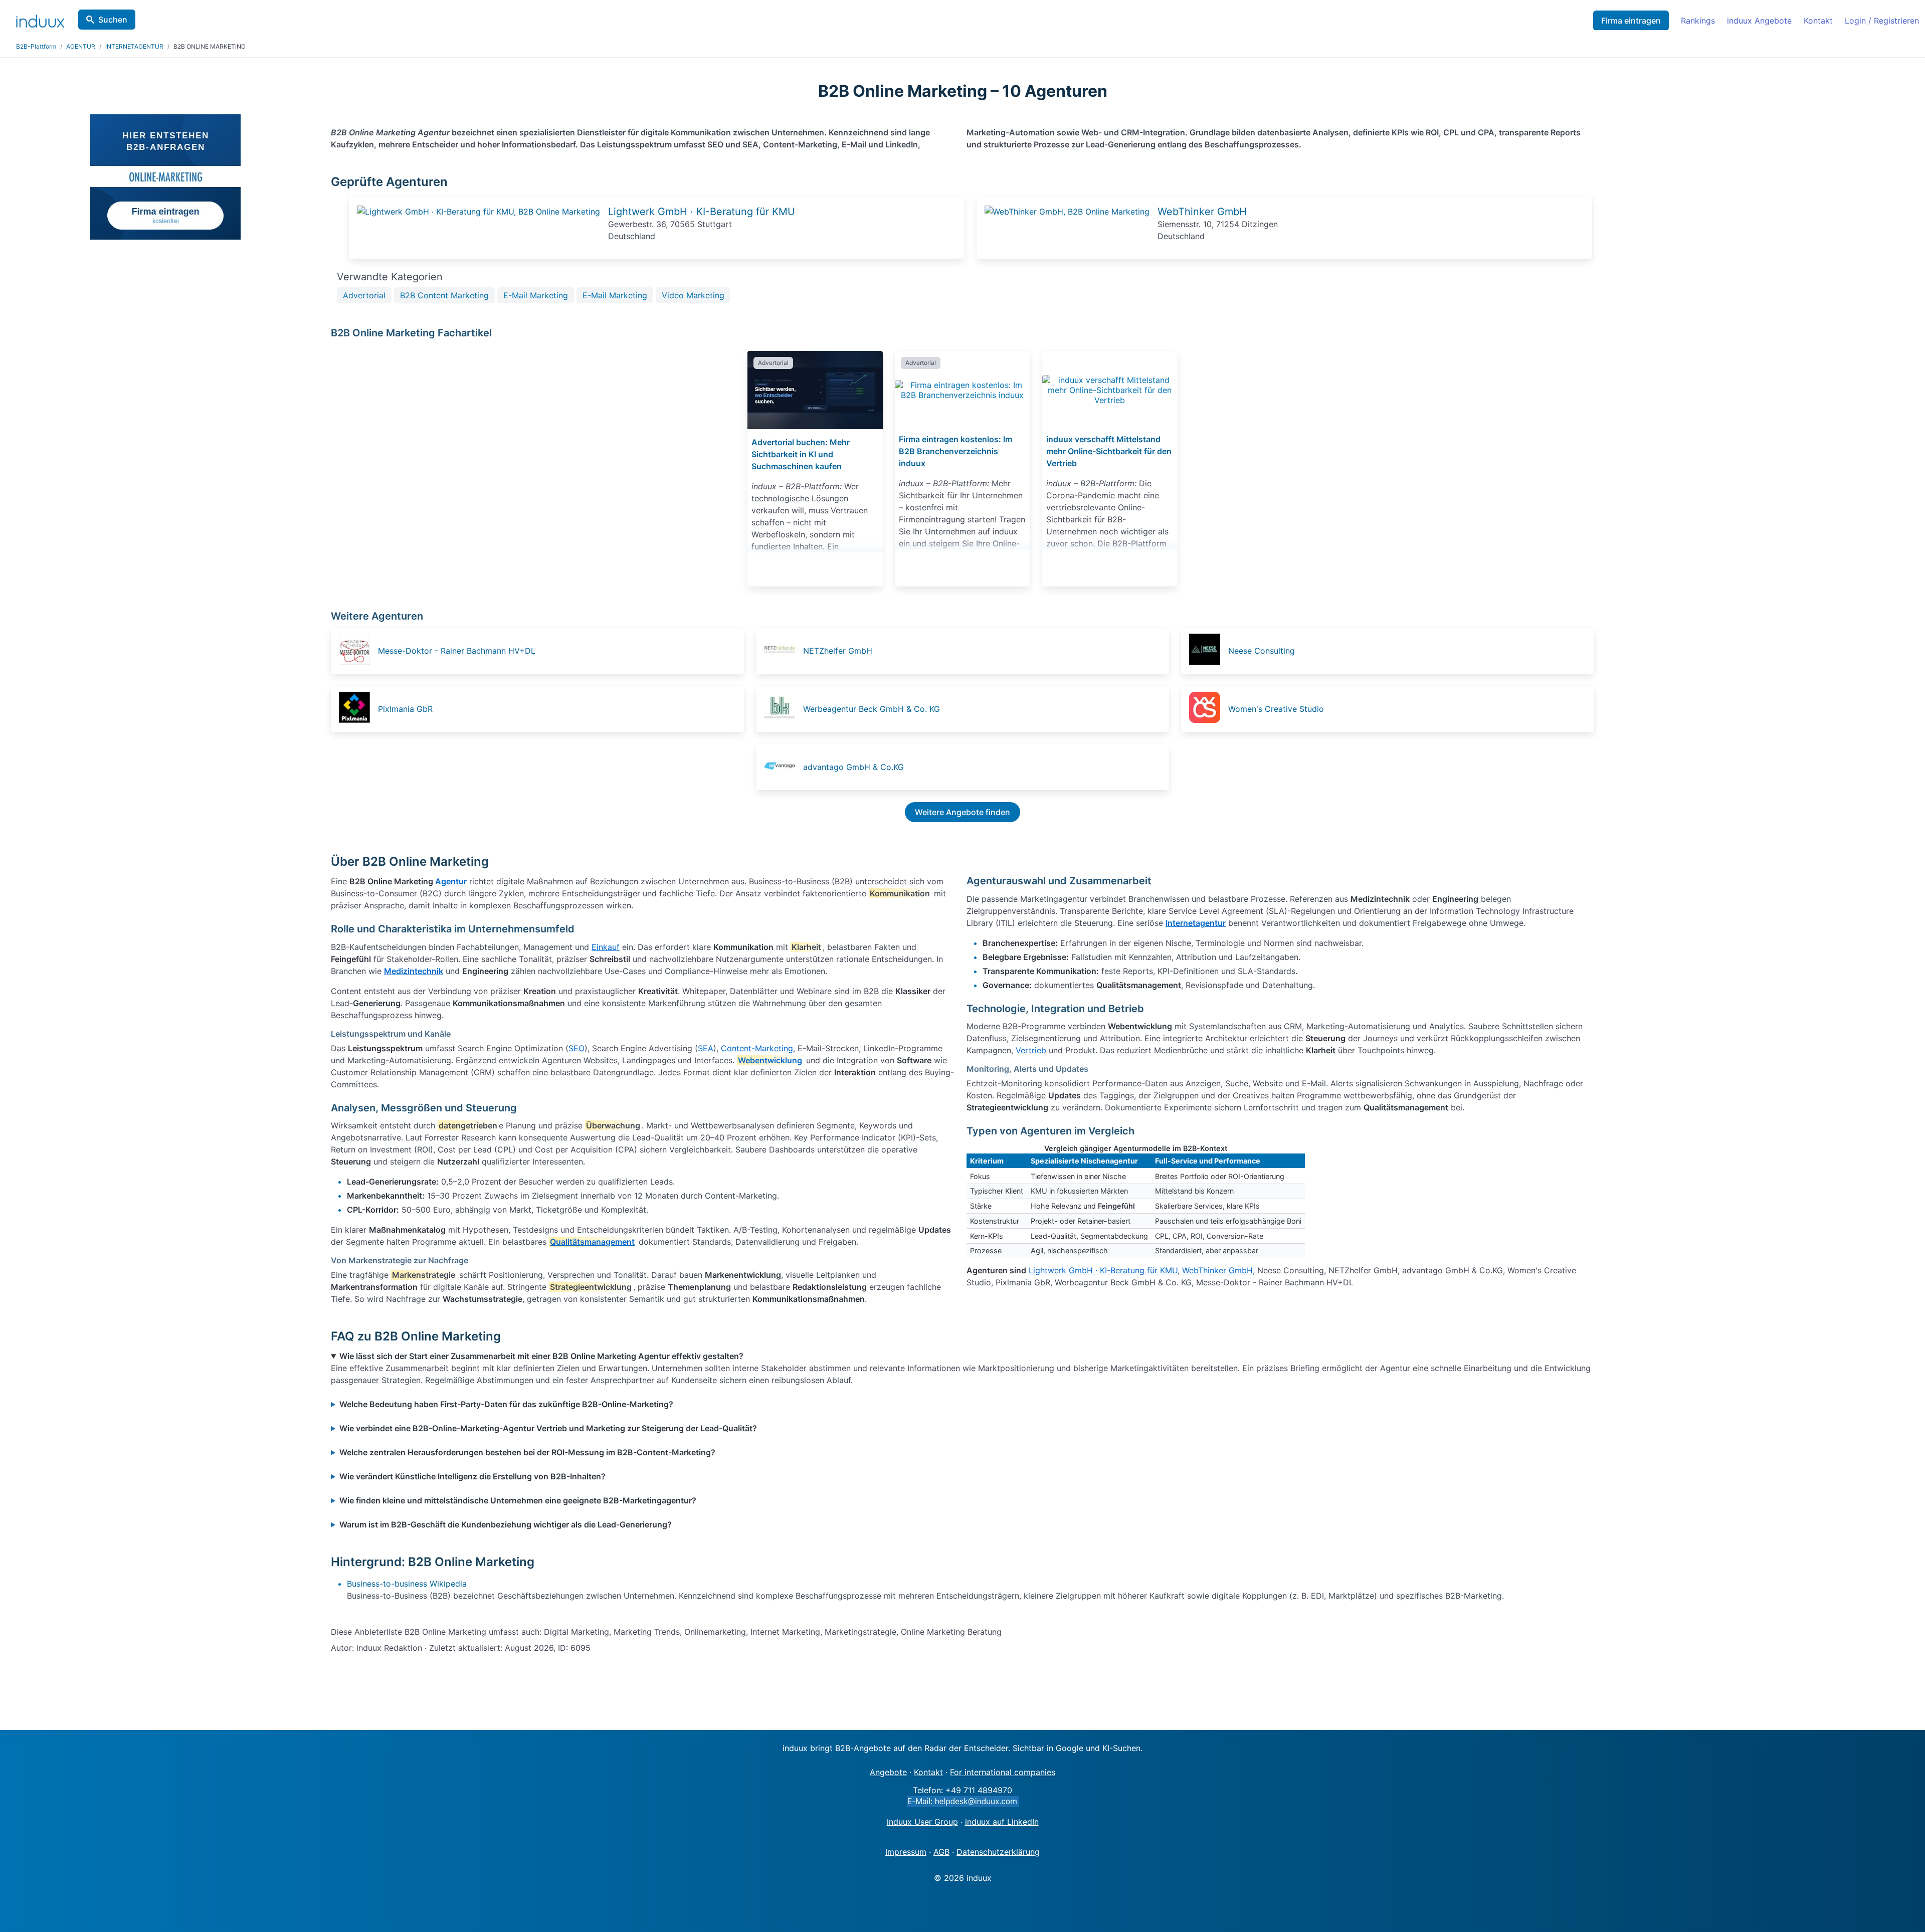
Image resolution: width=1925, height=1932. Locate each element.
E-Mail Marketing (536, 295)
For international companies (1003, 1772)
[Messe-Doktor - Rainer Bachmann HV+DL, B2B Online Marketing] (357, 651)
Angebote (888, 1772)
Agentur (451, 881)
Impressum (906, 1852)
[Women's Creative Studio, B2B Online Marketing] (1208, 709)
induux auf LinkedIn (1002, 1822)
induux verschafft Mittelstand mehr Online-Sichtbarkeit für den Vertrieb (1109, 451)
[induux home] (40, 19)
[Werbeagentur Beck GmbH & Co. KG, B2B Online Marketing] (783, 709)
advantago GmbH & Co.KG (853, 767)
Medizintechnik (414, 971)
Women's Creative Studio (1276, 709)
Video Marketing (693, 295)
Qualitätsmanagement (592, 1242)
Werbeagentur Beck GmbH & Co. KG (872, 709)
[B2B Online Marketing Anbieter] (478, 212)
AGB (941, 1852)
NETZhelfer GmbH (838, 651)
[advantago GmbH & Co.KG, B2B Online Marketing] (783, 767)
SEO (576, 1048)
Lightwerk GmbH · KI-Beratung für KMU (702, 212)
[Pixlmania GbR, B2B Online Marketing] (357, 709)
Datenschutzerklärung (998, 1852)
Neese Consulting (1262, 651)
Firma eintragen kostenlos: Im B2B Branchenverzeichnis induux (955, 451)
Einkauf (606, 947)
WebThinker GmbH (1202, 212)
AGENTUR (81, 46)
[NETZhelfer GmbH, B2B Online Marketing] (783, 651)
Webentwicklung (770, 1060)
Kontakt (1818, 21)
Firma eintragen (1631, 21)
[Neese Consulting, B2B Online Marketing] (1208, 651)
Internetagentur (1196, 923)
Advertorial (364, 295)
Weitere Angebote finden (963, 812)
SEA (706, 1048)
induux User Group (922, 1822)
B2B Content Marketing (444, 295)
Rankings (1698, 21)
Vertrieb (1031, 1050)
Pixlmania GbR (405, 709)
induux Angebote (1759, 21)
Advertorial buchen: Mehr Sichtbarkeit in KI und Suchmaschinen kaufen (801, 454)
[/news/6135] (1110, 390)
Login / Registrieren (1882, 21)
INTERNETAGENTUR (134, 46)
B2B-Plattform (36, 46)
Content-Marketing (757, 1048)
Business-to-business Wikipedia (407, 1584)
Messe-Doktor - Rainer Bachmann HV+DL (457, 651)
